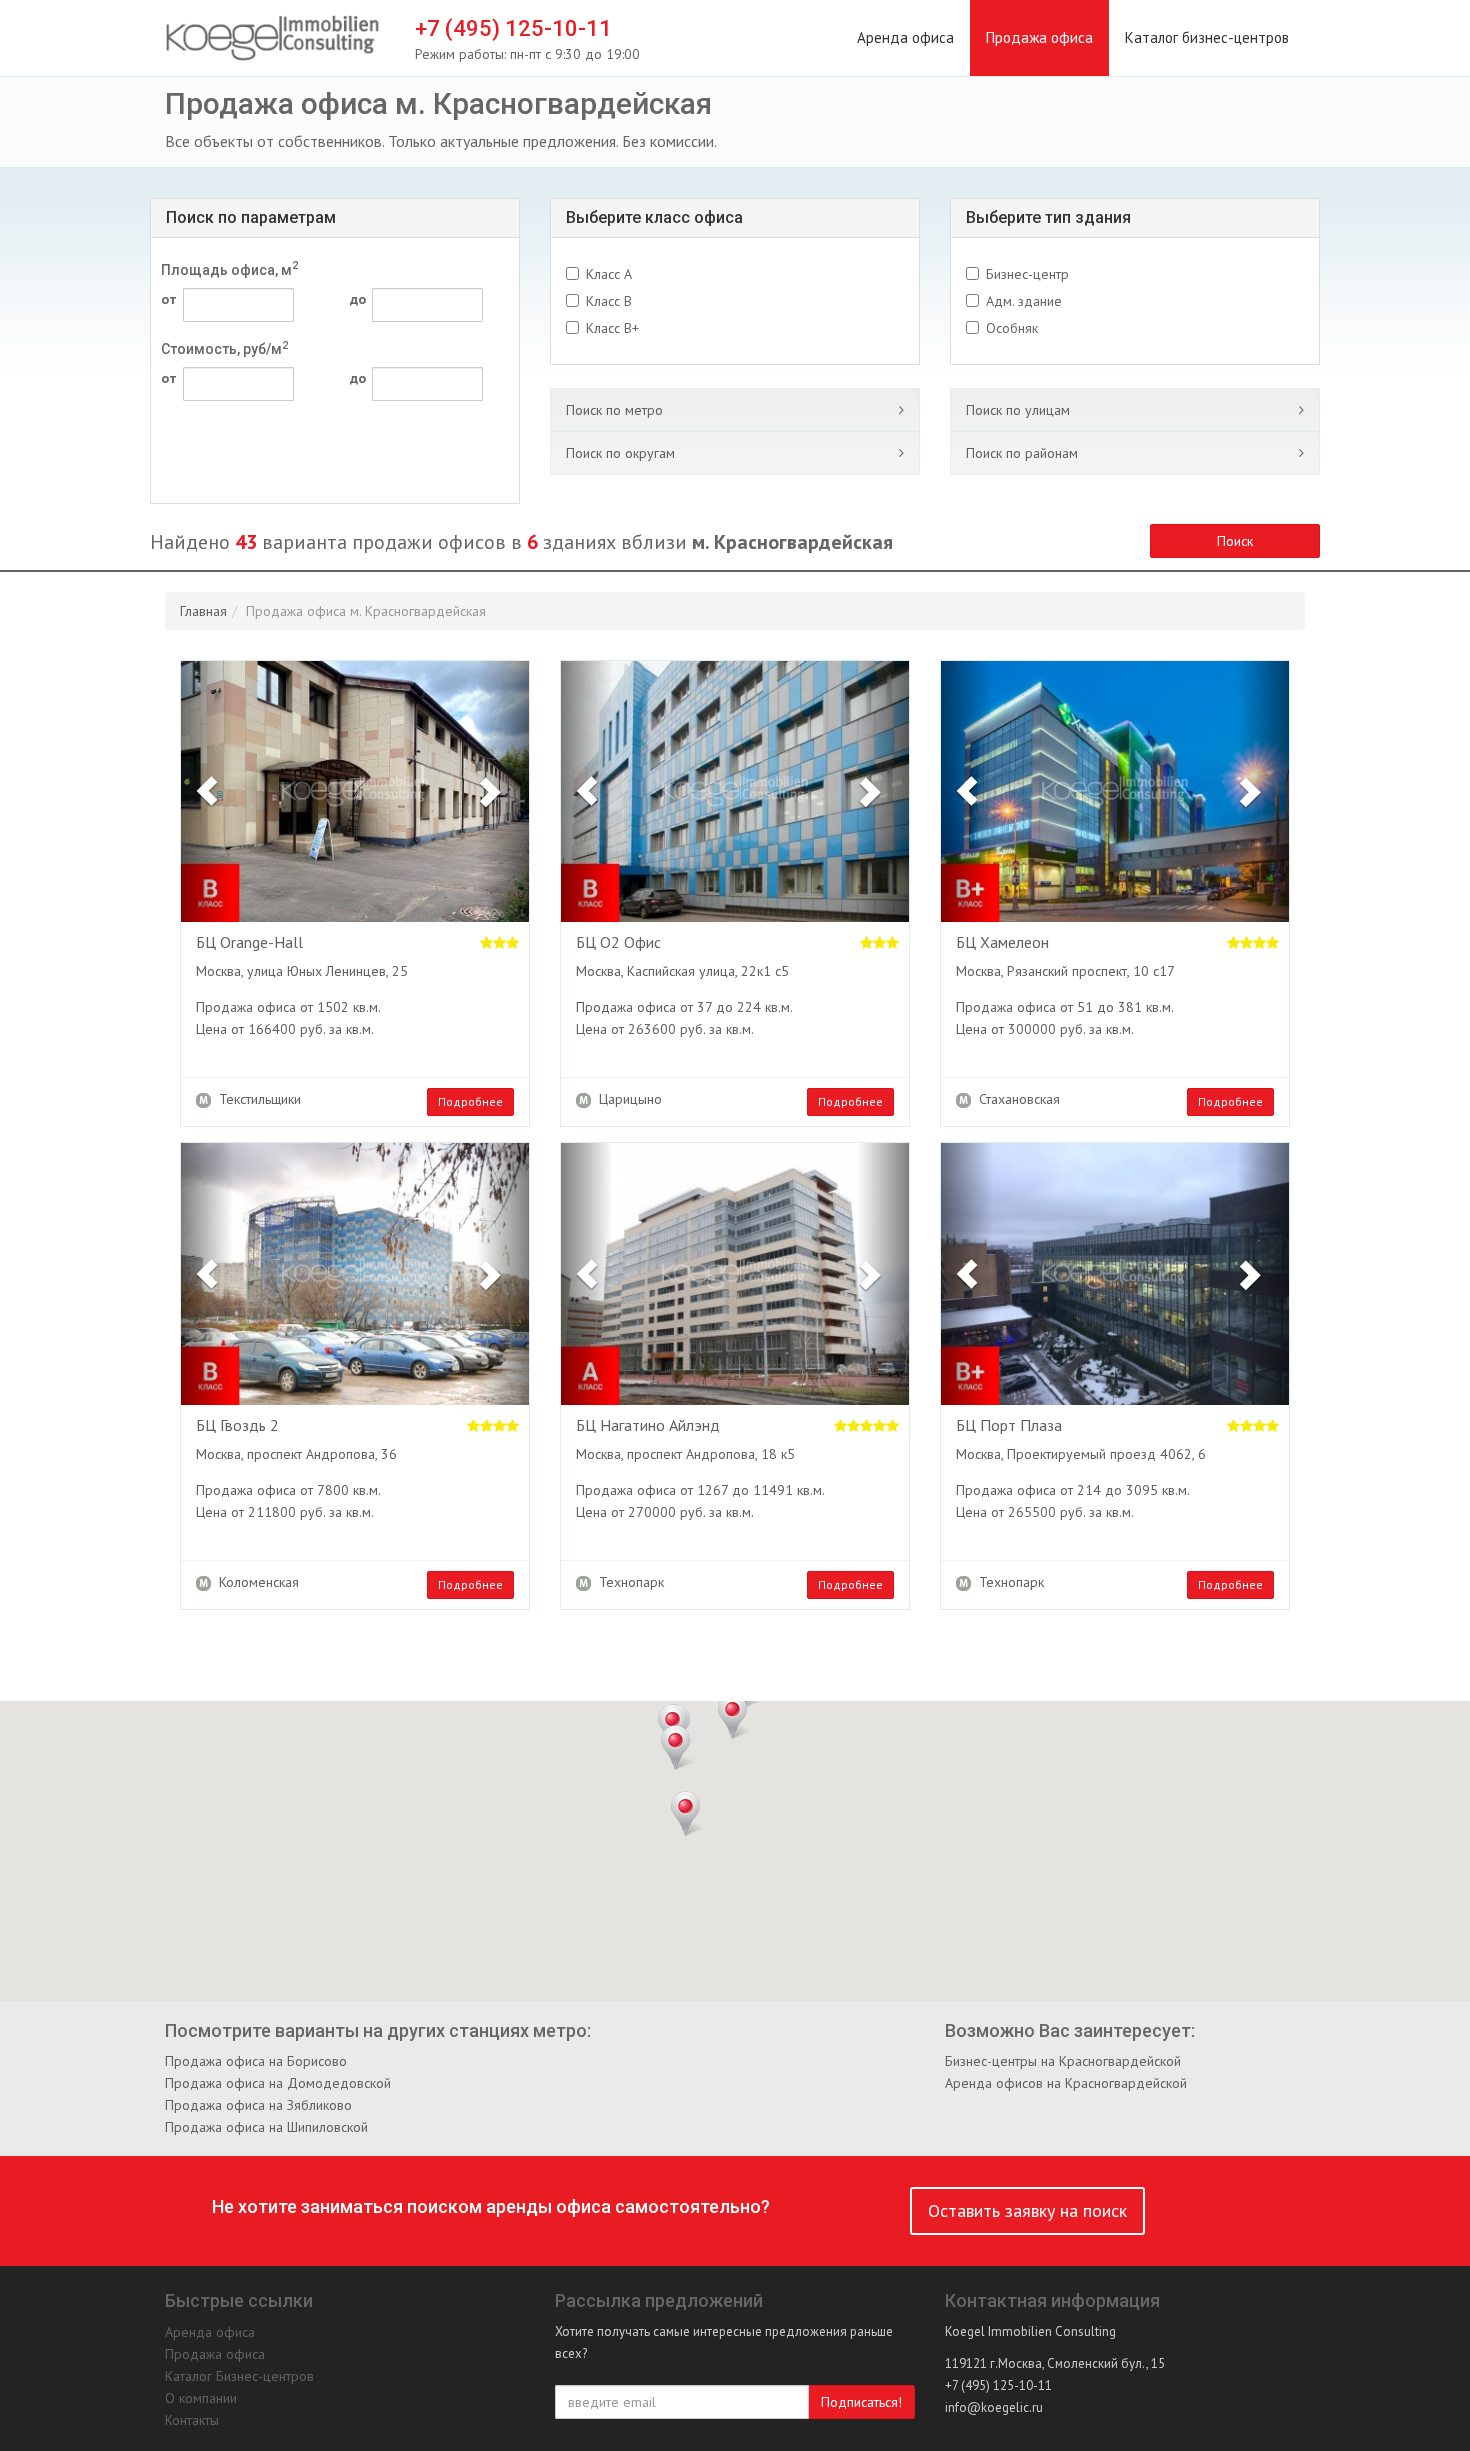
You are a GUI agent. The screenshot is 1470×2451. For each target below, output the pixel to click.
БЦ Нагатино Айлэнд (648, 1426)
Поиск (1235, 541)
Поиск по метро (614, 410)
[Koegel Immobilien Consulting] (272, 39)
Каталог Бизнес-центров (239, 2376)
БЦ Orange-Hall (249, 943)
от (169, 299)
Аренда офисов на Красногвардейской (1066, 2083)
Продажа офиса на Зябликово (258, 2105)
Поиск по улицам (1018, 410)
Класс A (609, 274)
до (358, 299)
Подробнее (470, 1101)
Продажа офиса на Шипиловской (266, 2127)
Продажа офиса (1039, 37)
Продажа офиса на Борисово (256, 2061)
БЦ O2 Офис (618, 943)
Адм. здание (1024, 301)
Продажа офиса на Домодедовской (278, 2083)
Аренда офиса (905, 37)
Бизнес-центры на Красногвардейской (1063, 2061)
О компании (201, 2398)
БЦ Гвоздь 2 (237, 1426)
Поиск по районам (1022, 453)
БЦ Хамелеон (1002, 943)
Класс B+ (612, 328)
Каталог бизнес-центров (1207, 37)
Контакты (192, 2420)
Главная (203, 611)
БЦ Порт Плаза (1009, 1426)
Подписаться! (861, 2402)
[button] (207, 791)
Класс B (609, 301)
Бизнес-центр (1027, 274)
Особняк (1012, 328)
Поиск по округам (620, 453)
